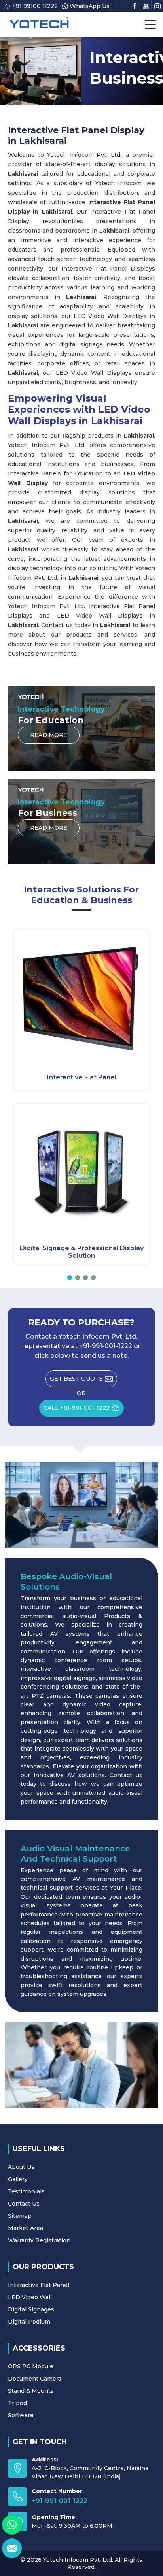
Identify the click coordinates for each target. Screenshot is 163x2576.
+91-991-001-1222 (60, 2501)
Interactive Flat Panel (82, 1077)
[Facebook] (135, 6)
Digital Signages (31, 2309)
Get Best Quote (76, 1379)
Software (21, 2415)
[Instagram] (157, 6)
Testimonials (26, 2191)
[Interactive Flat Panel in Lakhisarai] (81, 997)
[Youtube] (146, 6)
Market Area (26, 2228)
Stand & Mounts (31, 2391)
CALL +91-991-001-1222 (77, 1408)
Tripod (17, 2403)
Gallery (18, 2179)
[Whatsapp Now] (12, 2525)
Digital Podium (29, 2322)
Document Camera (35, 2379)
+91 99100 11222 (35, 6)
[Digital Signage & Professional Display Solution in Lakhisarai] (81, 1171)
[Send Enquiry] (12, 2548)
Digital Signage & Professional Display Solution (82, 1252)
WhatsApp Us (90, 6)
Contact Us (24, 2204)
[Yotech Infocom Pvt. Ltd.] (39, 23)
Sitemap (20, 2216)
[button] (70, 1278)
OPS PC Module (31, 2366)
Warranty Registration (39, 2240)
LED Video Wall (30, 2297)
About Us (21, 2167)
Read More (49, 735)
